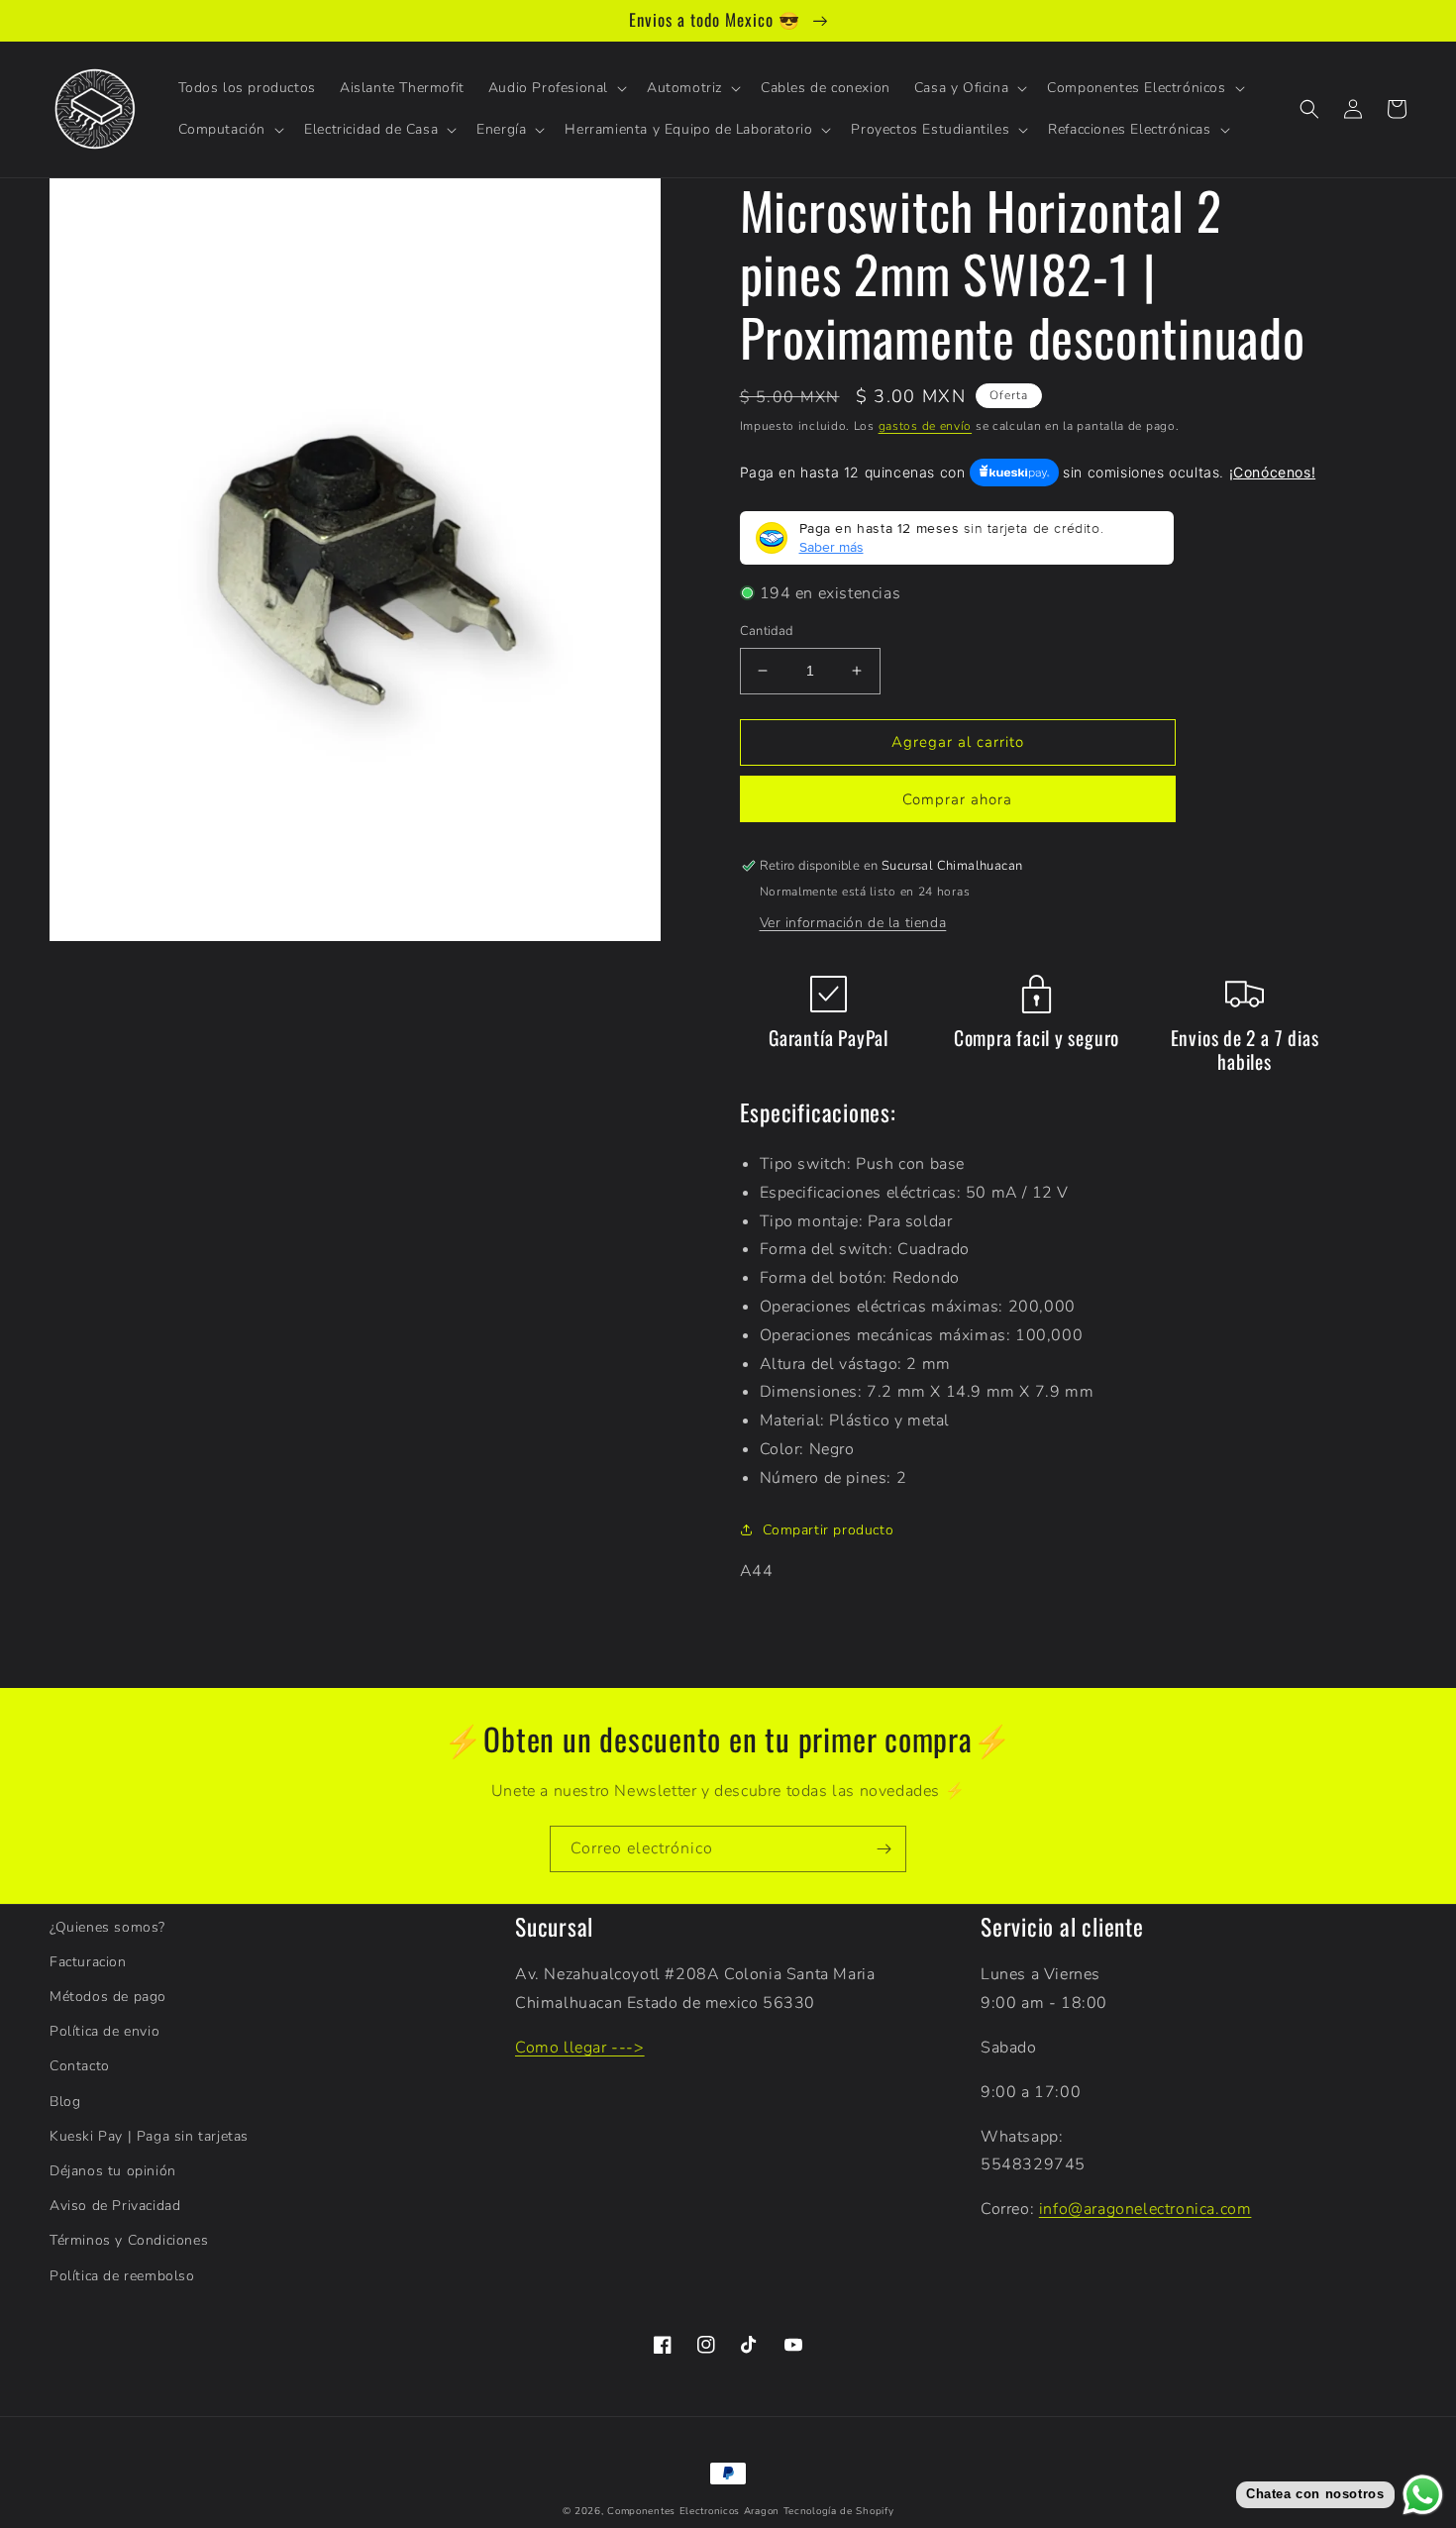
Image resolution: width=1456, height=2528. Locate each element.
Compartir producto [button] (829, 1530)
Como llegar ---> (580, 2048)
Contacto (80, 2066)
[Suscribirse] (884, 1849)
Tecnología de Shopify (839, 2511)
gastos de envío (926, 426)
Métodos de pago (108, 1997)
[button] (556, 88)
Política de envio (104, 2031)
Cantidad (767, 631)
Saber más (832, 547)
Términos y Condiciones (129, 2240)
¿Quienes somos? (107, 1927)
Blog (65, 2102)
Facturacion (88, 1962)
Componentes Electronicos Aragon (693, 2511)
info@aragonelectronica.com (1145, 2209)
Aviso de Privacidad (115, 2206)
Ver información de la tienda (853, 923)
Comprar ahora (957, 799)
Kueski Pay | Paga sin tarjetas (149, 2136)
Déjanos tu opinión (113, 2171)
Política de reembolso (122, 2276)
